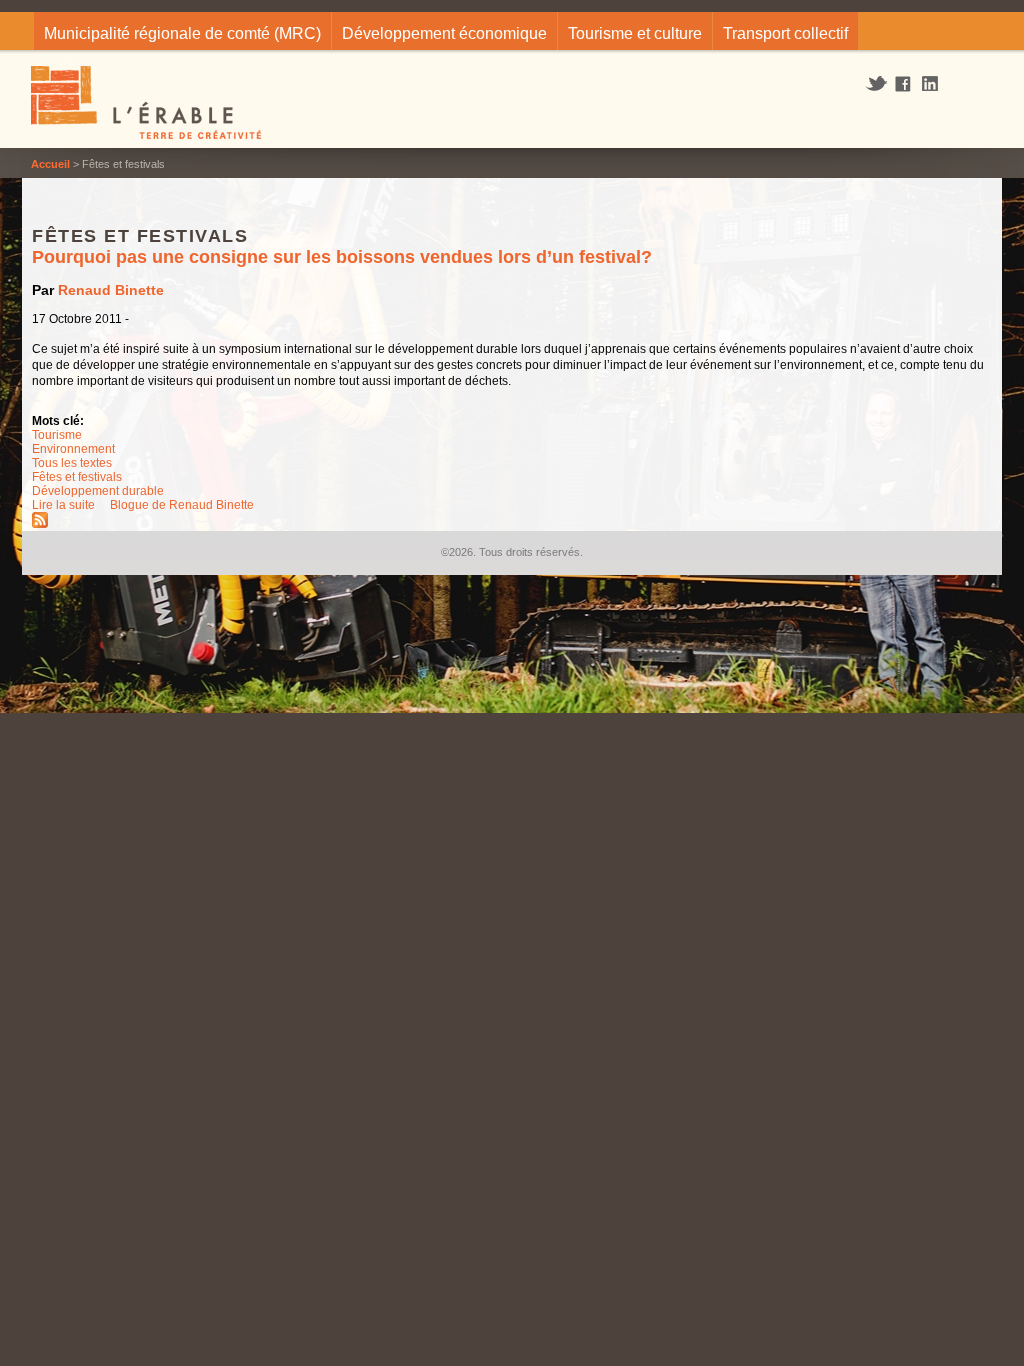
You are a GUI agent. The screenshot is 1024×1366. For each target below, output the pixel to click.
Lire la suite (63, 505)
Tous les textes (72, 463)
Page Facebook (903, 85)
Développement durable (98, 491)
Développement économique (444, 33)
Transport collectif (785, 33)
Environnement (73, 449)
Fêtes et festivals (77, 477)
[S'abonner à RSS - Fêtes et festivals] (40, 524)
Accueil (50, 164)
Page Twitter (878, 84)
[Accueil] (147, 105)
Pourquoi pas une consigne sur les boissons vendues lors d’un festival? (342, 257)
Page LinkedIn (937, 83)
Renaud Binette (111, 290)
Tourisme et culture (635, 33)
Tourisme (57, 435)
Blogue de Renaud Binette (182, 505)
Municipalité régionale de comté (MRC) (182, 33)
